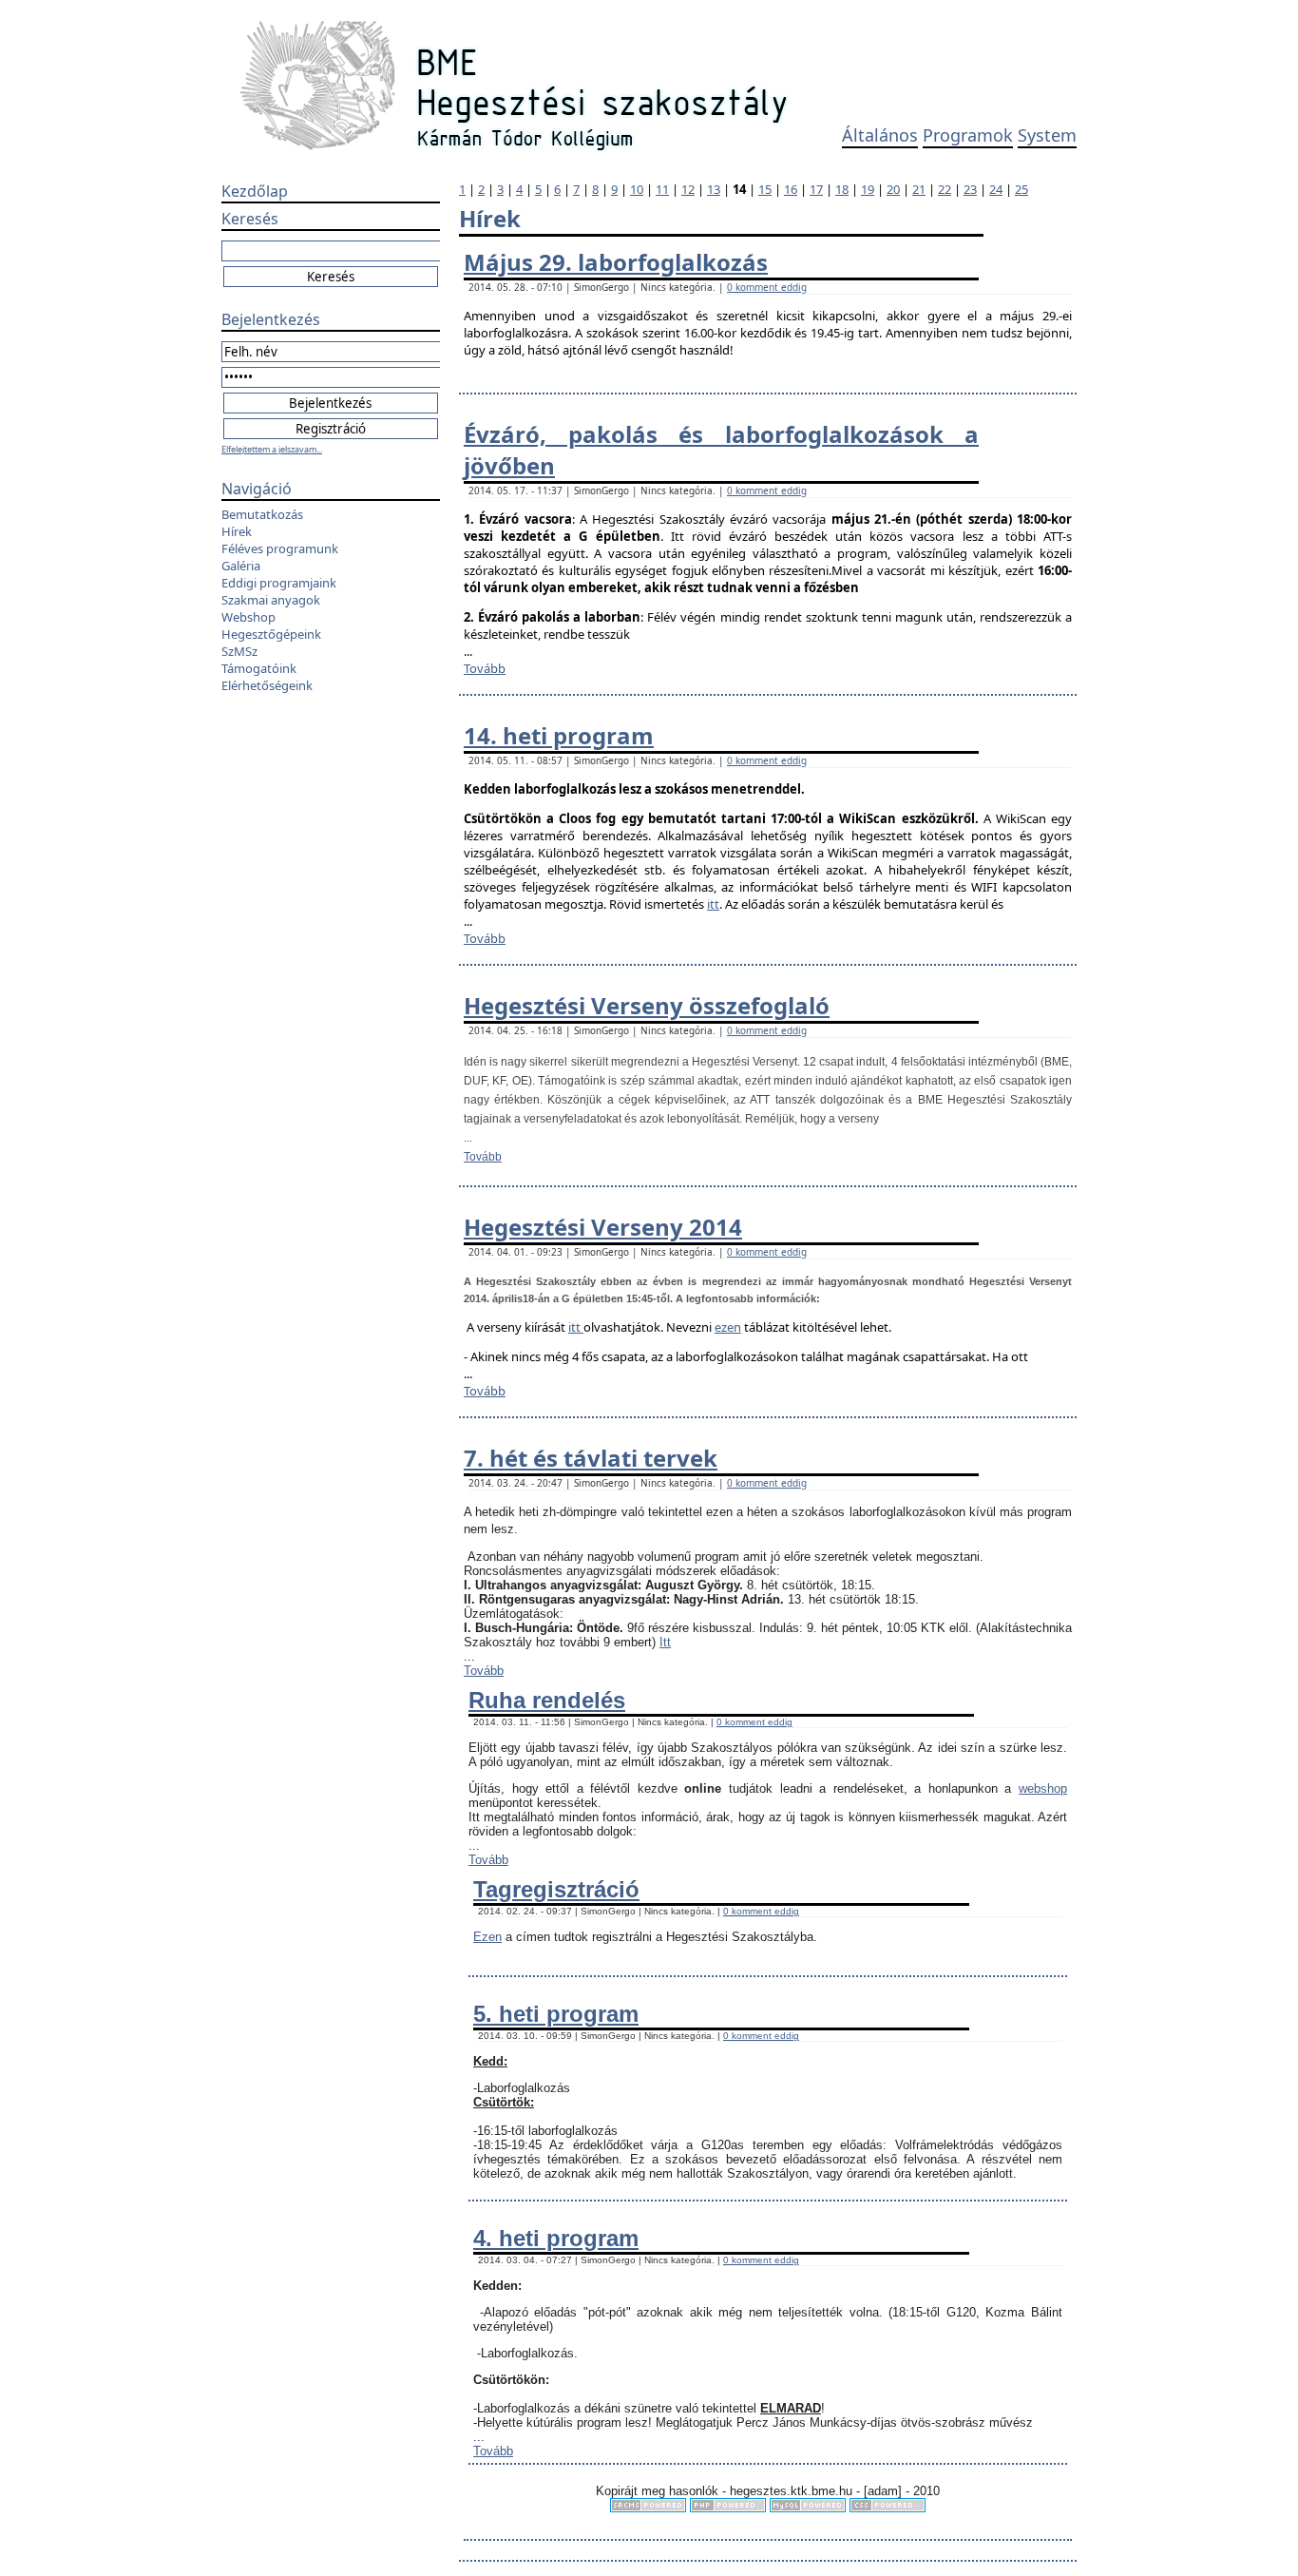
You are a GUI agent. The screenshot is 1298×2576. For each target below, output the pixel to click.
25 (1021, 189)
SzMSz (239, 651)
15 (765, 189)
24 (996, 189)
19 (868, 189)
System (1047, 135)
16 (791, 189)
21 (919, 189)
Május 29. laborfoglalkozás (616, 262)
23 (970, 189)
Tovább (485, 668)
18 (842, 189)
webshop (1043, 1788)
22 (945, 189)
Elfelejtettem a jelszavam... (272, 449)
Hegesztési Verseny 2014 (603, 1227)
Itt (665, 1642)
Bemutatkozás (262, 514)
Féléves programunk (280, 548)
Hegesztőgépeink (271, 634)
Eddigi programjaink (279, 583)
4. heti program (556, 2238)
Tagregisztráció (556, 1889)
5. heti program (556, 2014)
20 (893, 189)
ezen (728, 1327)
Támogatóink (259, 668)
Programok (968, 135)
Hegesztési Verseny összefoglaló (647, 1005)
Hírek (237, 531)
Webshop (248, 617)
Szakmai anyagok (271, 600)
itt (713, 904)
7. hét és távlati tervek (591, 1458)
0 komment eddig (767, 287)
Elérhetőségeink (267, 685)
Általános (880, 135)
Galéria (241, 566)
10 (637, 189)
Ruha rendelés (547, 1700)
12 (688, 189)
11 (662, 189)
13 (714, 189)
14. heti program (559, 735)
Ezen (487, 1937)
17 (816, 189)
